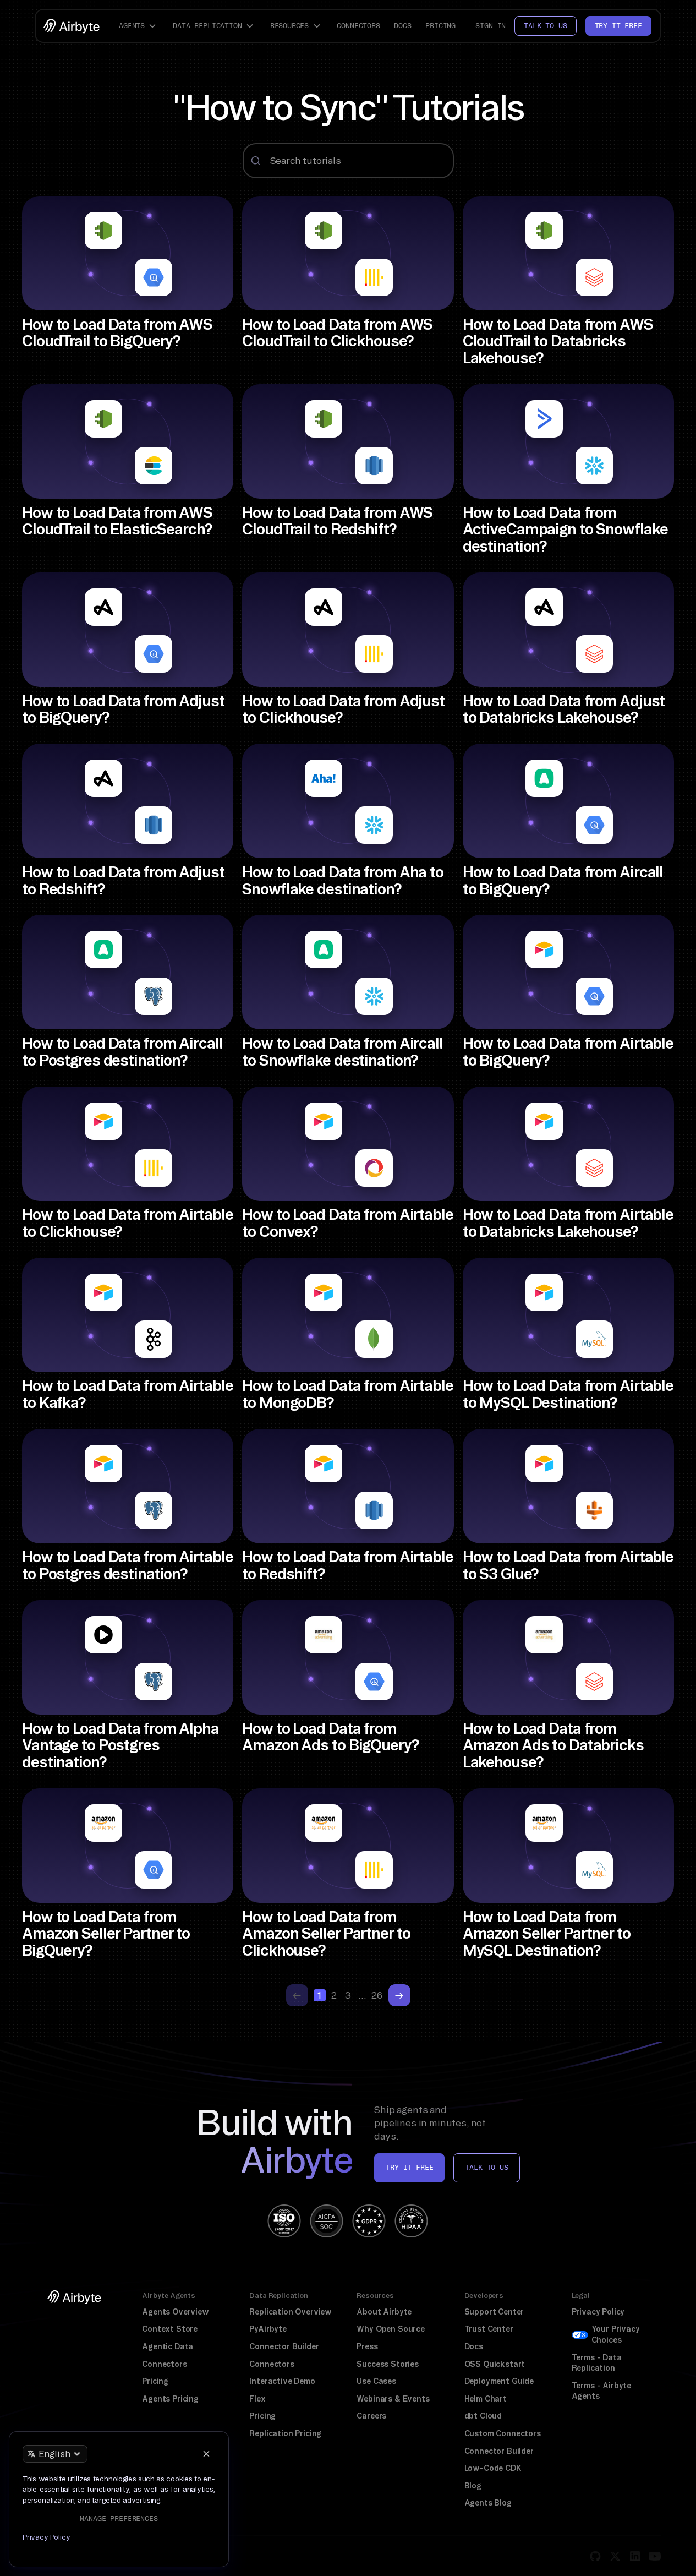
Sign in (491, 26)
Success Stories (387, 2364)
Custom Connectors (503, 2433)
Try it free (618, 26)
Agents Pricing (170, 2399)
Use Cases (376, 2381)
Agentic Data (168, 2346)
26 (377, 1995)
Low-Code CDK (493, 2468)
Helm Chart (486, 2399)
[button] (139, 26)
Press (367, 2346)
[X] (615, 2556)
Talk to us (545, 26)
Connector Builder (284, 2346)
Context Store (170, 2329)
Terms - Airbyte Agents (601, 2391)
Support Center (494, 2312)
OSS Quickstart (495, 2364)
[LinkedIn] (635, 2556)
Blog (473, 2486)
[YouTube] (655, 2556)
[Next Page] (399, 1995)
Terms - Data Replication (597, 2363)
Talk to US (486, 2167)
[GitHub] (595, 2556)
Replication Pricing (285, 2433)
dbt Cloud (483, 2416)
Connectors (358, 26)
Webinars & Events (393, 2399)
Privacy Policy (598, 2312)
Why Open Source (390, 2329)
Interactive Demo (282, 2381)
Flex (257, 2399)
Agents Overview (175, 2312)
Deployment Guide (499, 2381)
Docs (402, 26)
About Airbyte (384, 2312)
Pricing (440, 26)
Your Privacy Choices (616, 2334)
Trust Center (489, 2329)
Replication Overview (291, 2312)
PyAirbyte (268, 2329)
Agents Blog (488, 2503)
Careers (371, 2416)
